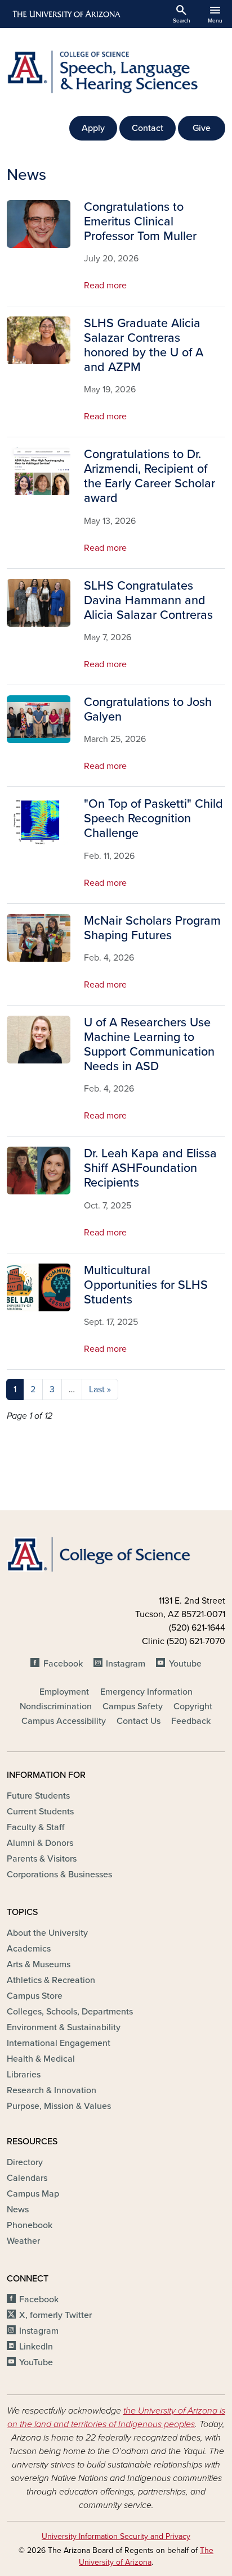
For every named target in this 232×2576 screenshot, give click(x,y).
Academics (29, 1949)
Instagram (126, 1664)
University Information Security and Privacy (116, 2536)
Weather (23, 2241)
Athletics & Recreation (51, 1980)
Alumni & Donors (40, 1843)
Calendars (27, 2178)
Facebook (63, 1664)
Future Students (38, 1796)
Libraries (24, 2075)
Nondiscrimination (56, 1706)
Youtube (185, 1664)
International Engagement (59, 2043)
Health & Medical (41, 2059)
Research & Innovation (52, 2090)
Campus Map (33, 2194)
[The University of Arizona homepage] (66, 14)
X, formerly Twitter (55, 2315)
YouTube (36, 2362)
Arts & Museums (39, 1964)
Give (202, 128)
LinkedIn (36, 2347)
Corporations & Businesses (59, 1875)
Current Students (40, 1812)
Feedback (191, 1721)
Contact (148, 128)
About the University (47, 1933)
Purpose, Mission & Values (59, 2106)
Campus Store (35, 1996)
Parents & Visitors (42, 1859)
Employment (64, 1692)
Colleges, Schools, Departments (70, 2012)
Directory (25, 2162)
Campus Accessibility (64, 1721)
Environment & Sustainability (64, 2027)
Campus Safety (133, 1706)
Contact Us (139, 1721)
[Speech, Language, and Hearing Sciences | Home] (116, 72)
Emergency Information (146, 1692)
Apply (93, 128)
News (18, 2210)
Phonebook (30, 2225)
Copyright (193, 1706)
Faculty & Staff (35, 1827)
